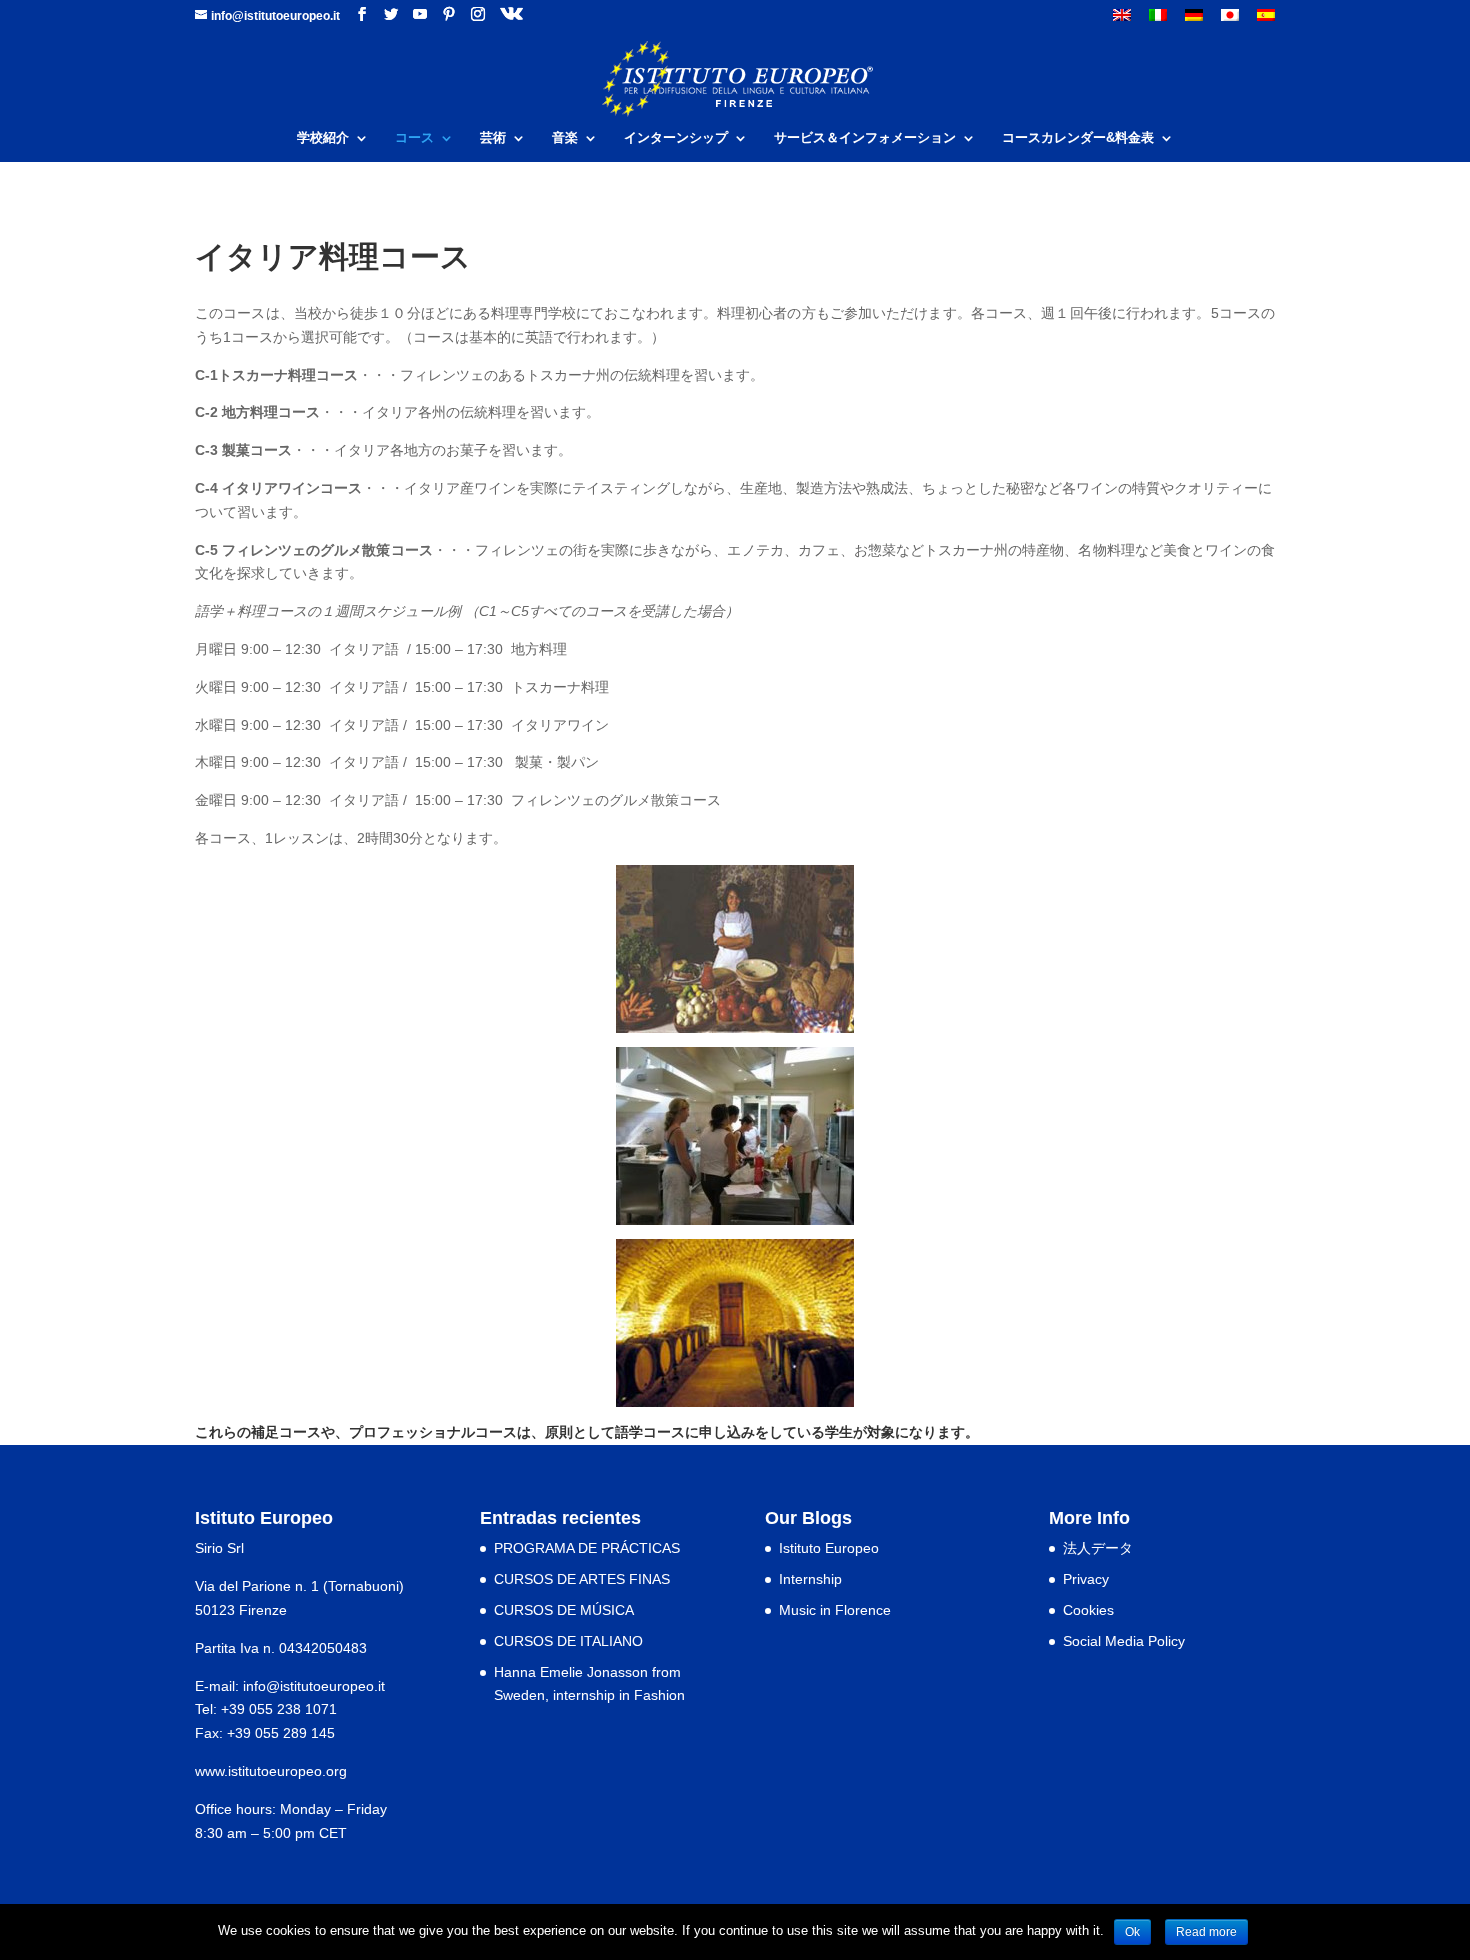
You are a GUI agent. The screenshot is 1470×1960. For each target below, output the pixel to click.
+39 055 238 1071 (279, 1709)
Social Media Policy (1124, 1641)
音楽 (565, 138)
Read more (1206, 1932)
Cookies (1088, 1610)
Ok (1132, 1932)
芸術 (493, 138)
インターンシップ (676, 138)
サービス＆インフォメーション (865, 138)
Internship (810, 1579)
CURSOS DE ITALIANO (568, 1641)
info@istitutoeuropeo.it (314, 1686)
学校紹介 (323, 138)
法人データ (1098, 1548)
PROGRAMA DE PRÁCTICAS (587, 1548)
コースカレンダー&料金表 (1078, 138)
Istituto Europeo (829, 1548)
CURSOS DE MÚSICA (564, 1610)
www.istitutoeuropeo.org (271, 1771)
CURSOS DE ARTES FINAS (582, 1579)
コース (414, 138)
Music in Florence (835, 1610)
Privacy (1086, 1579)
